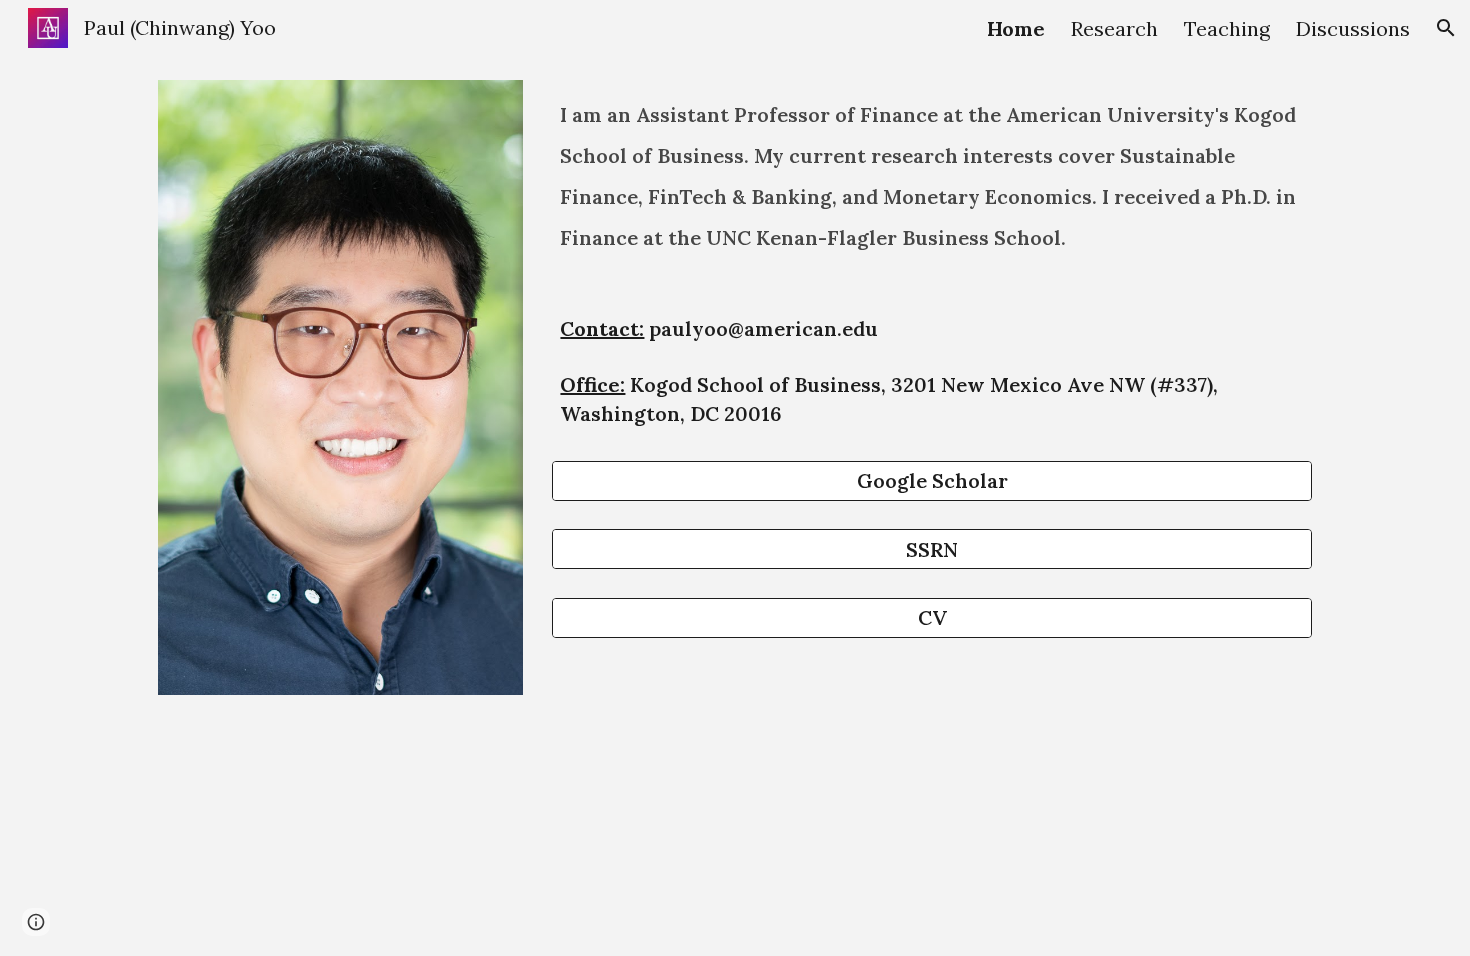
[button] (1446, 28)
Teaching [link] (1227, 28)
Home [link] (1016, 28)
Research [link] (1114, 28)
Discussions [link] (1353, 28)
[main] (932, 190)
